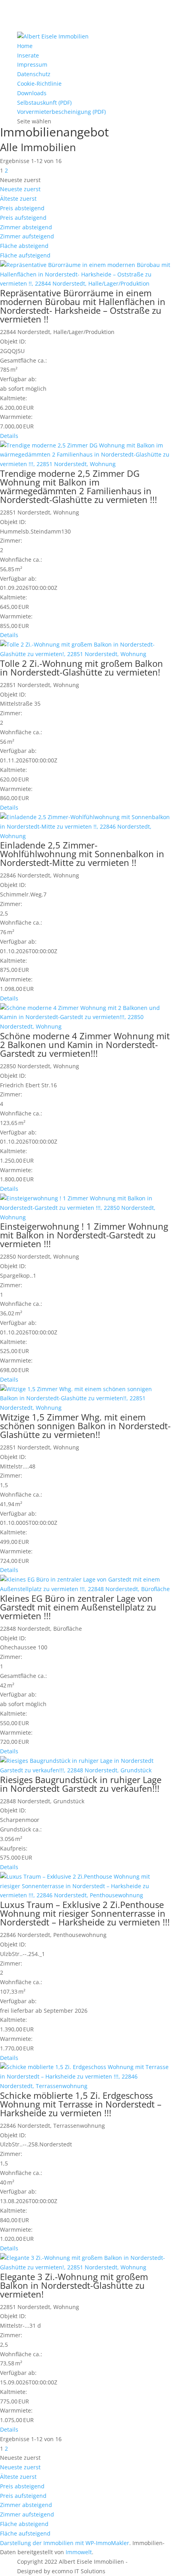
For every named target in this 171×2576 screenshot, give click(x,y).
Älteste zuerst (18, 199)
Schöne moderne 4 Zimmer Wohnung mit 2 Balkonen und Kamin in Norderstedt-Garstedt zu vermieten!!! (85, 1044)
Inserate (28, 55)
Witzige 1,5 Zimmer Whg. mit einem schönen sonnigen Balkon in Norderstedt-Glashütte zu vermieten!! (85, 1426)
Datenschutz (34, 74)
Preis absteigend (22, 208)
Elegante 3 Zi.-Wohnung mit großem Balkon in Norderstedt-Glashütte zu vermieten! (74, 2285)
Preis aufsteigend (23, 218)
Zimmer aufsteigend (27, 236)
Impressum (32, 64)
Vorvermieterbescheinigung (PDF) (61, 112)
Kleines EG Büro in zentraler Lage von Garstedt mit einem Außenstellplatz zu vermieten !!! (78, 1607)
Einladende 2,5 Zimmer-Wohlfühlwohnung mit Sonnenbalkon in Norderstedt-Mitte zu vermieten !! (82, 854)
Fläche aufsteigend (25, 255)
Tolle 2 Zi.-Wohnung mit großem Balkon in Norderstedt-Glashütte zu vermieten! (82, 668)
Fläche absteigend (24, 246)
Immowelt (79, 2552)
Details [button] (9, 436)
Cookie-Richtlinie (39, 83)
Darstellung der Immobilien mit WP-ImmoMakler (65, 2543)
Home (25, 46)
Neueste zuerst (20, 189)
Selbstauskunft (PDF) (44, 103)
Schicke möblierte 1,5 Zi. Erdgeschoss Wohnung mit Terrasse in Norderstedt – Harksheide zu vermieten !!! (81, 2104)
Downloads (32, 93)
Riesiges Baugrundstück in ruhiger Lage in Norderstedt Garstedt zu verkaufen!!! (81, 1784)
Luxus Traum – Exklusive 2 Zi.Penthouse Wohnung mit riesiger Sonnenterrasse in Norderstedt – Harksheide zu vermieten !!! (85, 1913)
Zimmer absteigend (26, 227)
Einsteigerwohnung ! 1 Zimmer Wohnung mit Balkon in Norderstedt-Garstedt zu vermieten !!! (84, 1235)
